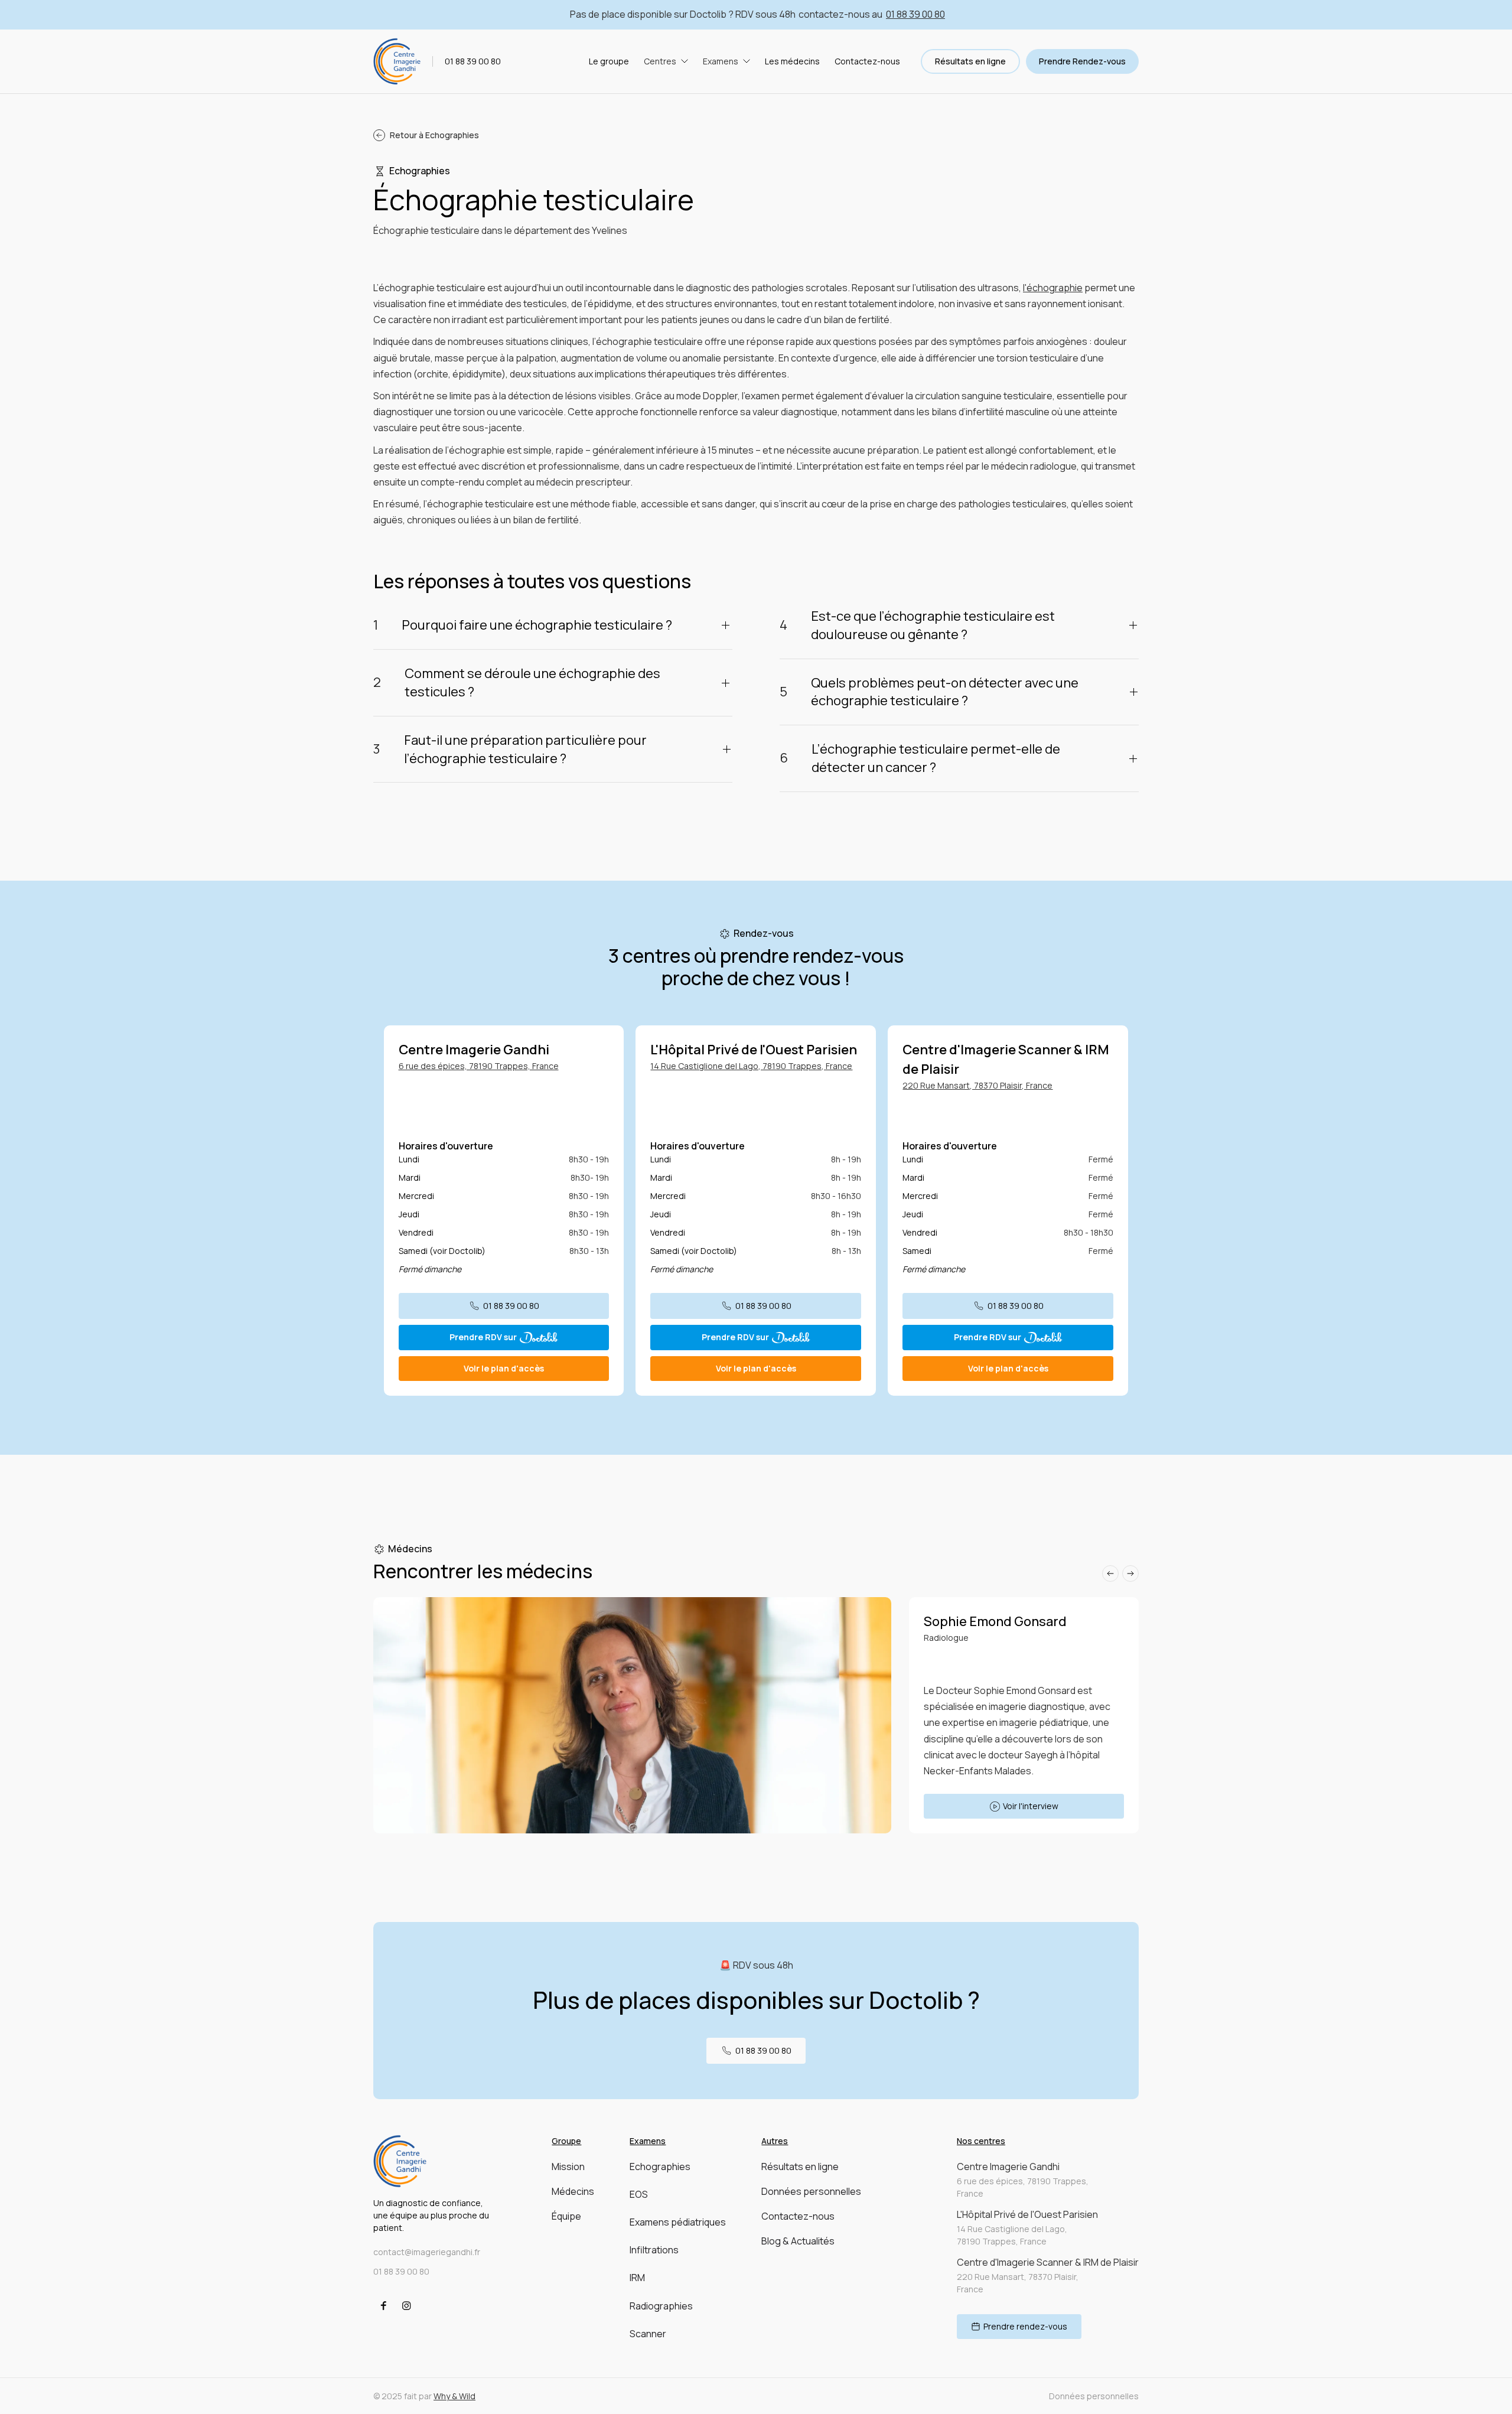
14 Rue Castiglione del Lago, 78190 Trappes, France (751, 1066)
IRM (637, 2278)
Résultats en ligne (970, 61)
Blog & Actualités (798, 2241)
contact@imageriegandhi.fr (427, 2252)
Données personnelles (811, 2191)
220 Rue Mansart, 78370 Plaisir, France (977, 1085)
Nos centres (981, 2141)
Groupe (566, 2141)
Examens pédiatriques (678, 2222)
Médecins (573, 2191)
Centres (660, 62)
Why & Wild (454, 2396)
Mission (568, 2167)
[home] (397, 61)
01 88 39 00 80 (915, 14)
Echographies (660, 2167)
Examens (721, 62)
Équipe (566, 2216)
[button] (666, 62)
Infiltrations (654, 2250)
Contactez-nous (867, 62)
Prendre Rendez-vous (1082, 61)
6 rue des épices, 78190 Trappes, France (479, 1066)
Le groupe (609, 62)
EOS (639, 2194)
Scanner (648, 2334)
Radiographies (661, 2306)
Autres (775, 2141)
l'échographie (1053, 288)
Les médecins (792, 62)
